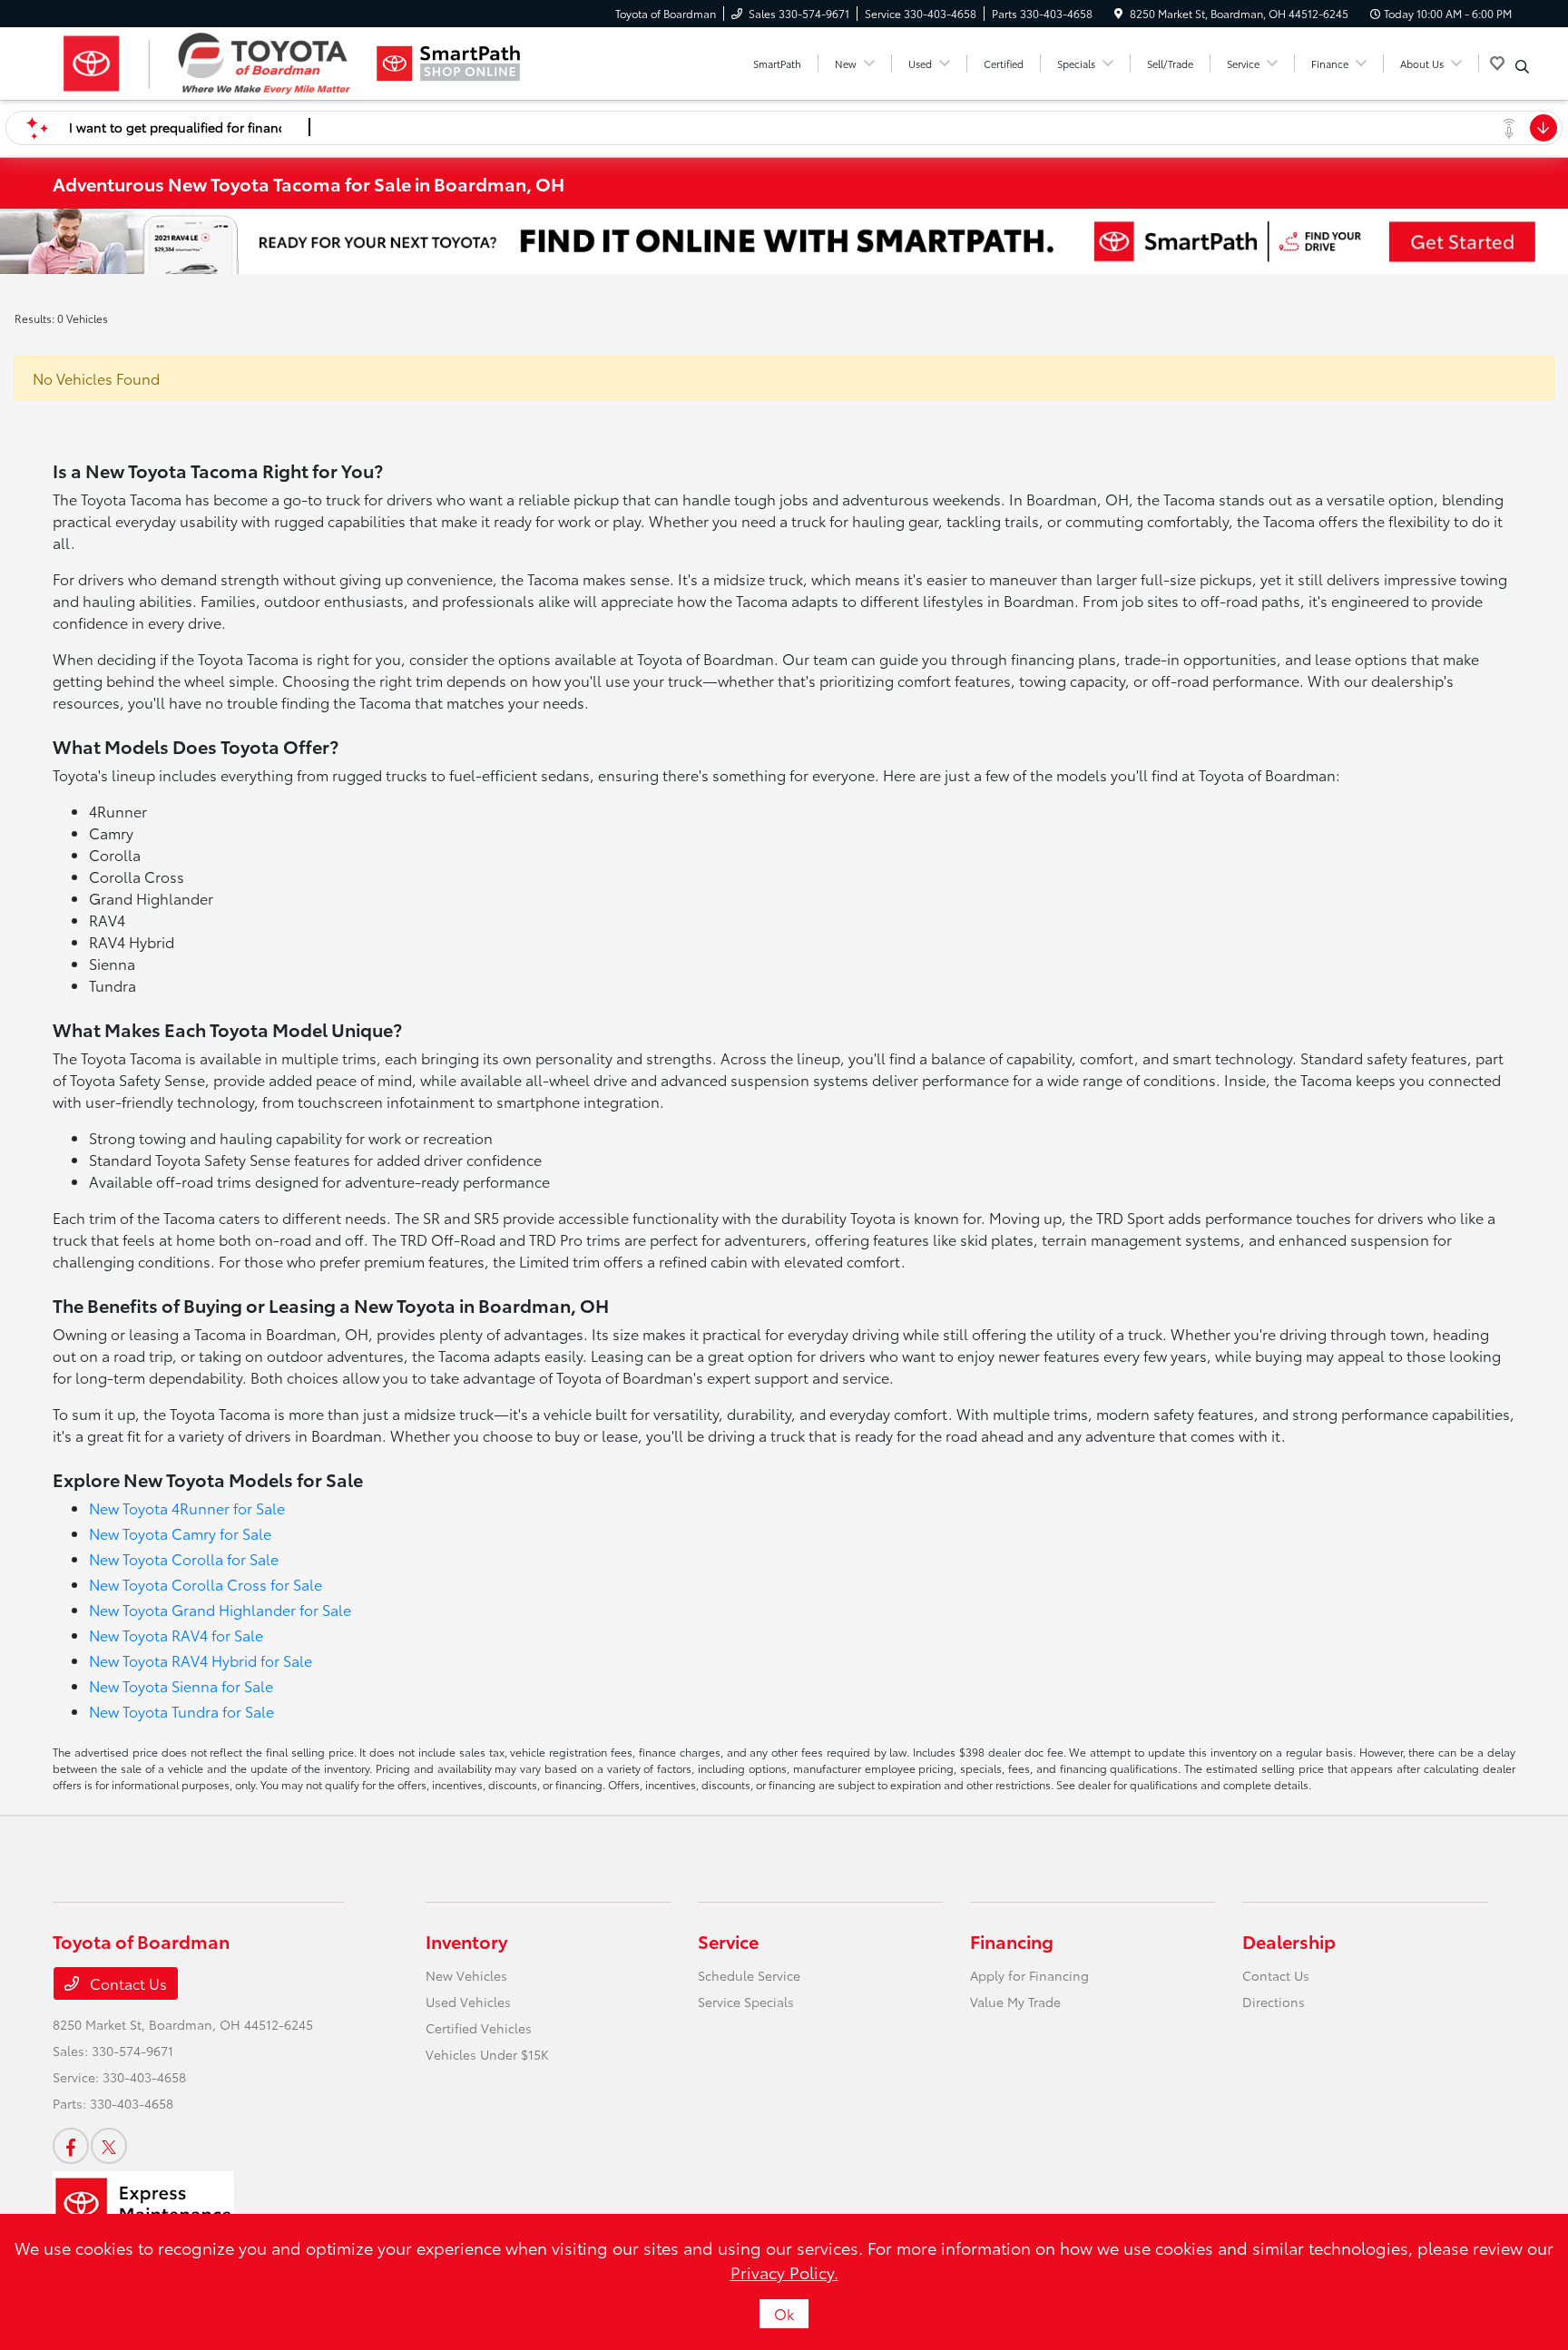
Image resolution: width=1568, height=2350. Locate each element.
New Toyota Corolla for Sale (184, 1558)
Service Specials (746, 2002)
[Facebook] (71, 2146)
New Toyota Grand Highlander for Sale (220, 1609)
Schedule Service (749, 1975)
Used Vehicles (468, 2002)
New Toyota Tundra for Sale (181, 1711)
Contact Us (127, 1983)
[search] (1522, 66)
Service (728, 1941)
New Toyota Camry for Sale (180, 1533)
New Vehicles (466, 1975)
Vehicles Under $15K (487, 2054)
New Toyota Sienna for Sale (181, 1685)
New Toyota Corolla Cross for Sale (206, 1584)
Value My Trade (1015, 2002)
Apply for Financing (1029, 1975)
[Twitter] (109, 2146)
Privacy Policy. (784, 2272)
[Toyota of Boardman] (209, 64)
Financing (1012, 1941)
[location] (1118, 13)
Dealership (1289, 1941)
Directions (1274, 2002)
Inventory (466, 1941)
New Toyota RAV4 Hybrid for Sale (201, 1660)
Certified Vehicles (479, 2028)
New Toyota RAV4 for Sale (176, 1635)
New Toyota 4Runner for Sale (187, 1508)
